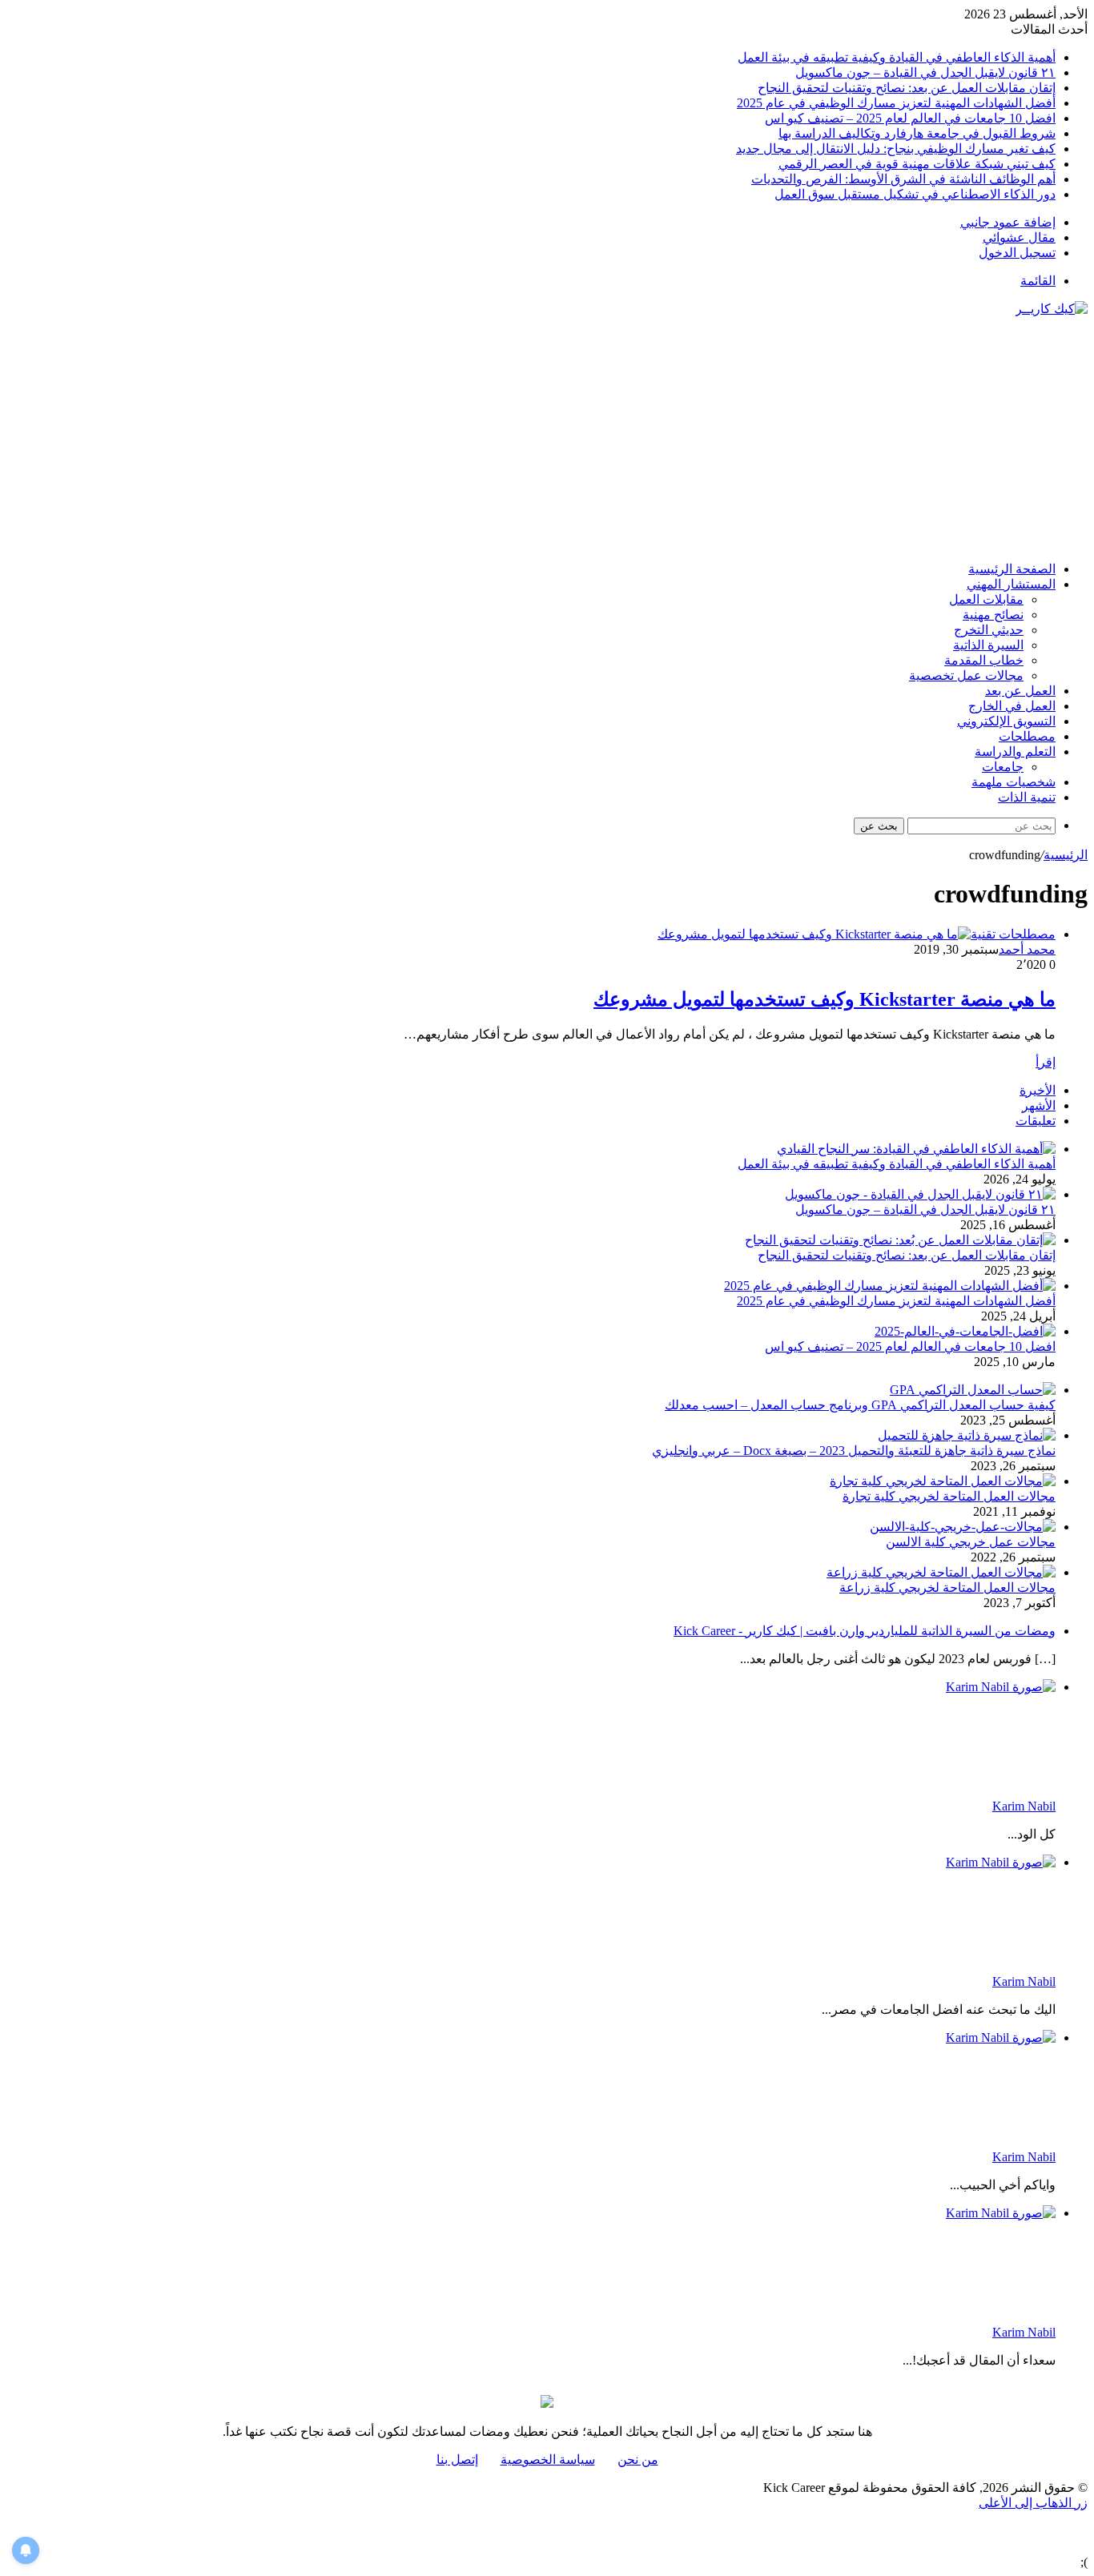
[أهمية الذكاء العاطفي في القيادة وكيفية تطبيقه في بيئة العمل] (916, 1149)
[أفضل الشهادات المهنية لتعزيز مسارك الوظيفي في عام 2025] (890, 1286)
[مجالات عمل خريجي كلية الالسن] (963, 1527)
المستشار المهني (1011, 584)
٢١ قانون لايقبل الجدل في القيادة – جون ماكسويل (925, 72)
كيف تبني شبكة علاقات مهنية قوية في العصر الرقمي (917, 164)
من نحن (638, 2459)
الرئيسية (1066, 855)
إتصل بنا (457, 2459)
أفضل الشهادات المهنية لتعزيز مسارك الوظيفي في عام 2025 (896, 103)
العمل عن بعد (1020, 691)
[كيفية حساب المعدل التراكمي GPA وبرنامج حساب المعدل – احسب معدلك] (973, 1390)
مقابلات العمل (986, 599)
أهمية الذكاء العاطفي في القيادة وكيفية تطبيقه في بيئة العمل (897, 57)
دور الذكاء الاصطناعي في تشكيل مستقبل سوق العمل (915, 194)
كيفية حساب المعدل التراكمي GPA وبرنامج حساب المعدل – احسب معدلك (860, 1405)
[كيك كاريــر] (1052, 309)
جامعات (1003, 767)
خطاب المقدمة (984, 660)
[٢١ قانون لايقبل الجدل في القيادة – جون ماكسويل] (920, 1194)
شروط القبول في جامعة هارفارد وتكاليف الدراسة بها (917, 133)
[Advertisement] (547, 436)
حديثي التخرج (989, 630)
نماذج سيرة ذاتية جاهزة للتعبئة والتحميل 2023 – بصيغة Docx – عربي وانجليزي (854, 1451)
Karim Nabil (1024, 1806)
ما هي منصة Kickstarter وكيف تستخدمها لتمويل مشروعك (825, 999)
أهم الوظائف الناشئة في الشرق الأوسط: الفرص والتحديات (903, 179)
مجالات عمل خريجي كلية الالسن (971, 1542)
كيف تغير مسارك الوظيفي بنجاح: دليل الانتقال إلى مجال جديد (896, 149)
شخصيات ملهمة (1014, 782)
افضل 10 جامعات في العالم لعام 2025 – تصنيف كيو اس (910, 118)
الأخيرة (1038, 1090)
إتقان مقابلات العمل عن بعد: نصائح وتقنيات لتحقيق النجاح (907, 88)
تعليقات (1036, 1121)
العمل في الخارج (1012, 706)
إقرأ (1046, 1062)
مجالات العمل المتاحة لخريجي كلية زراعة (947, 1587)
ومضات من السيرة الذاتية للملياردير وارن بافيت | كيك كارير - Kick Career (865, 1631)
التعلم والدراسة (1015, 752)
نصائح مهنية (993, 615)
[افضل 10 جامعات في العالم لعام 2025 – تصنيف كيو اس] (965, 1331)
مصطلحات (1027, 736)
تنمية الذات (1027, 797)
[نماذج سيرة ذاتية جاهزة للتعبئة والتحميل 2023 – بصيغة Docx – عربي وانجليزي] (967, 1435)
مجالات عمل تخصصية (966, 675)
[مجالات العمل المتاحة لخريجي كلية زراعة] (941, 1572)
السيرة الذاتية (988, 645)
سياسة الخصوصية (548, 2459)
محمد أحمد (1027, 949)
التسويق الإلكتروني (1006, 721)
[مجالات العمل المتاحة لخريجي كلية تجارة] (943, 1481)
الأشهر (1039, 1105)
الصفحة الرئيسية (1012, 569)
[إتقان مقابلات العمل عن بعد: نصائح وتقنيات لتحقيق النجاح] (900, 1240)
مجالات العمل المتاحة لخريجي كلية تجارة (949, 1496)
